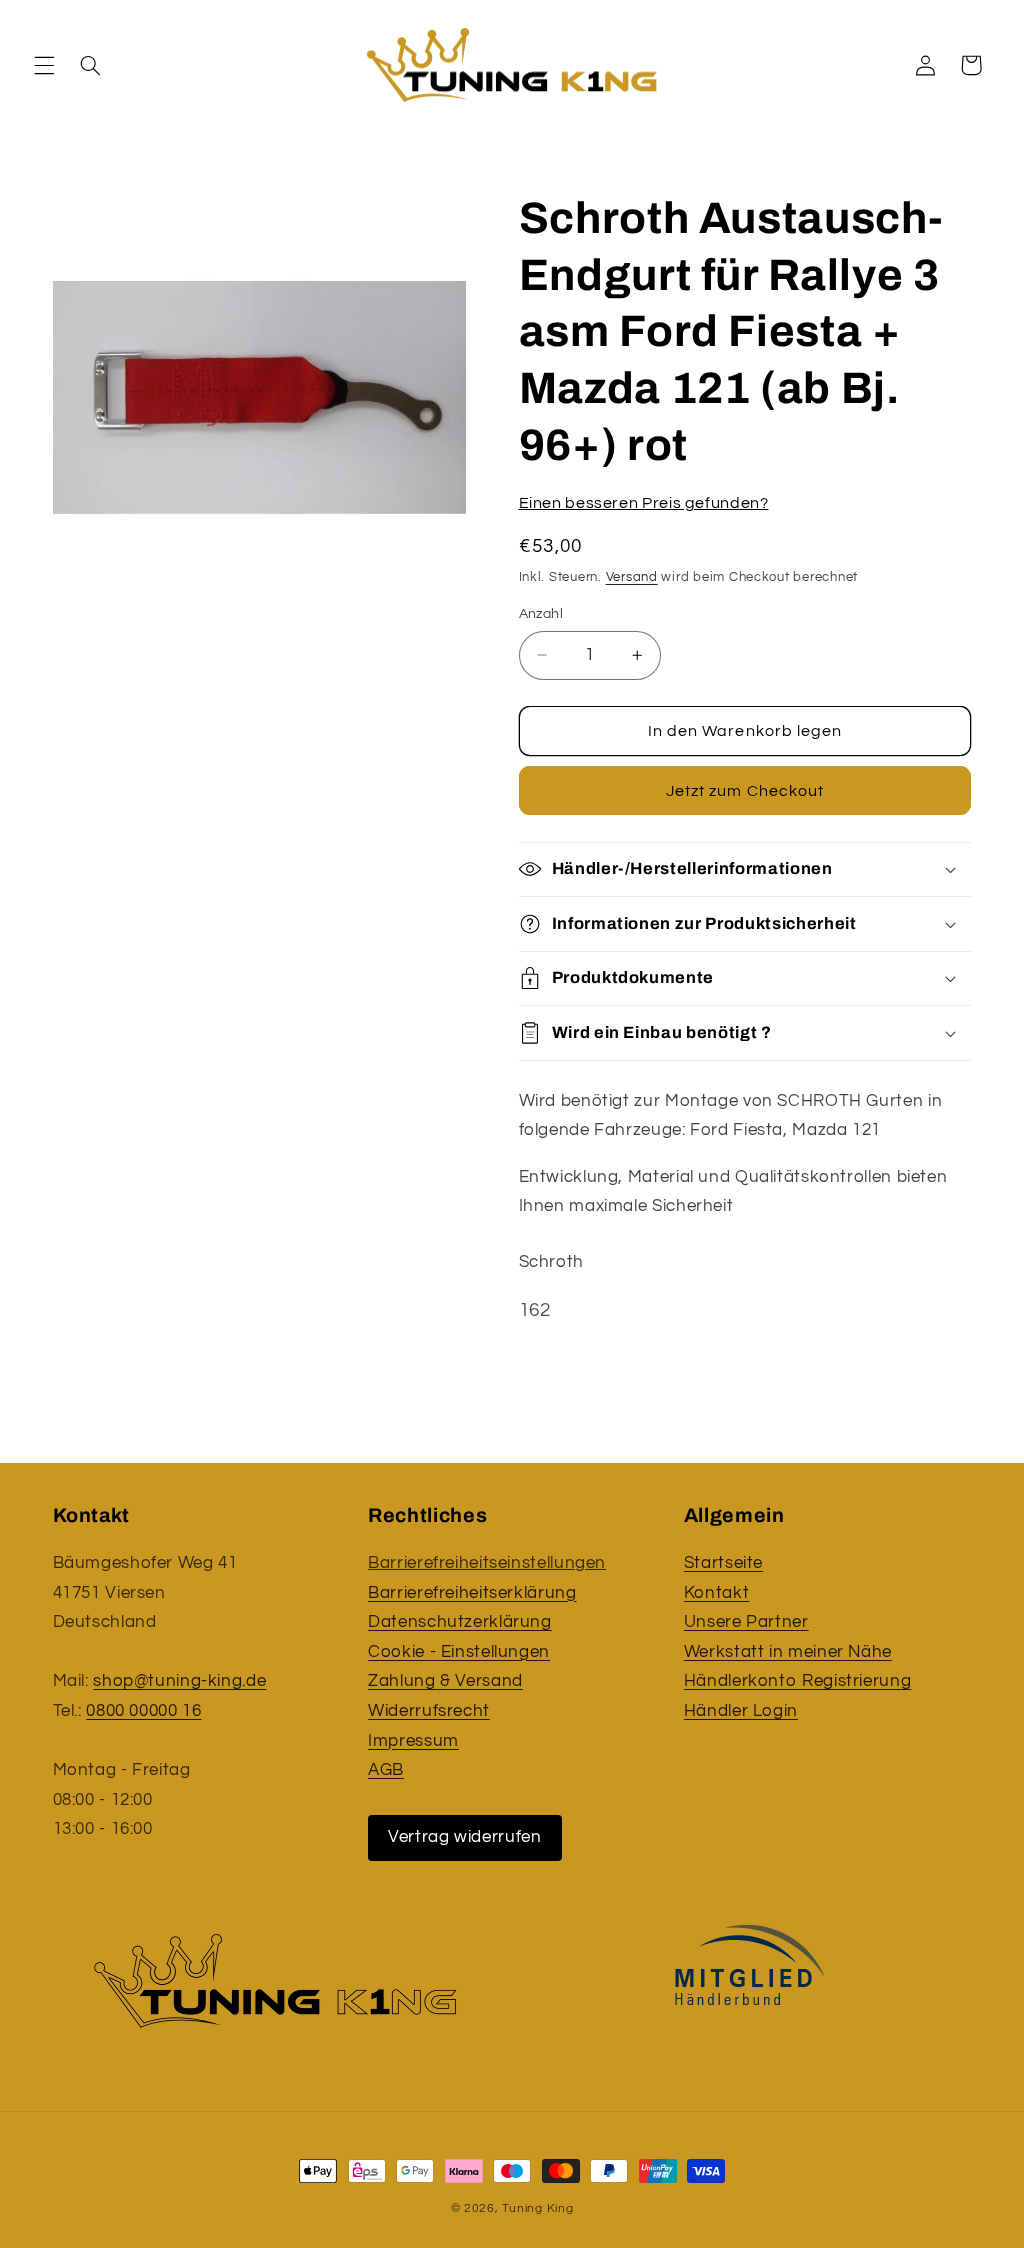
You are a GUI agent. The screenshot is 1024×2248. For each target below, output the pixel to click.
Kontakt (716, 1593)
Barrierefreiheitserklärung (472, 1593)
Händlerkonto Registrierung (797, 1681)
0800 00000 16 (143, 1711)
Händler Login (741, 1711)
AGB (386, 1770)
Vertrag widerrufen (464, 1837)
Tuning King (537, 2208)
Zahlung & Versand (445, 1681)
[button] (44, 65)
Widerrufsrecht (429, 1711)
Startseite (723, 1563)
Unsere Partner (746, 1622)
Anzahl (541, 614)
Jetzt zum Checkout (745, 791)
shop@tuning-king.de (179, 1681)
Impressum (413, 1741)
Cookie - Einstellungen (459, 1652)
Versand (632, 577)
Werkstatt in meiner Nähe (788, 1652)
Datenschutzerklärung (460, 1622)
